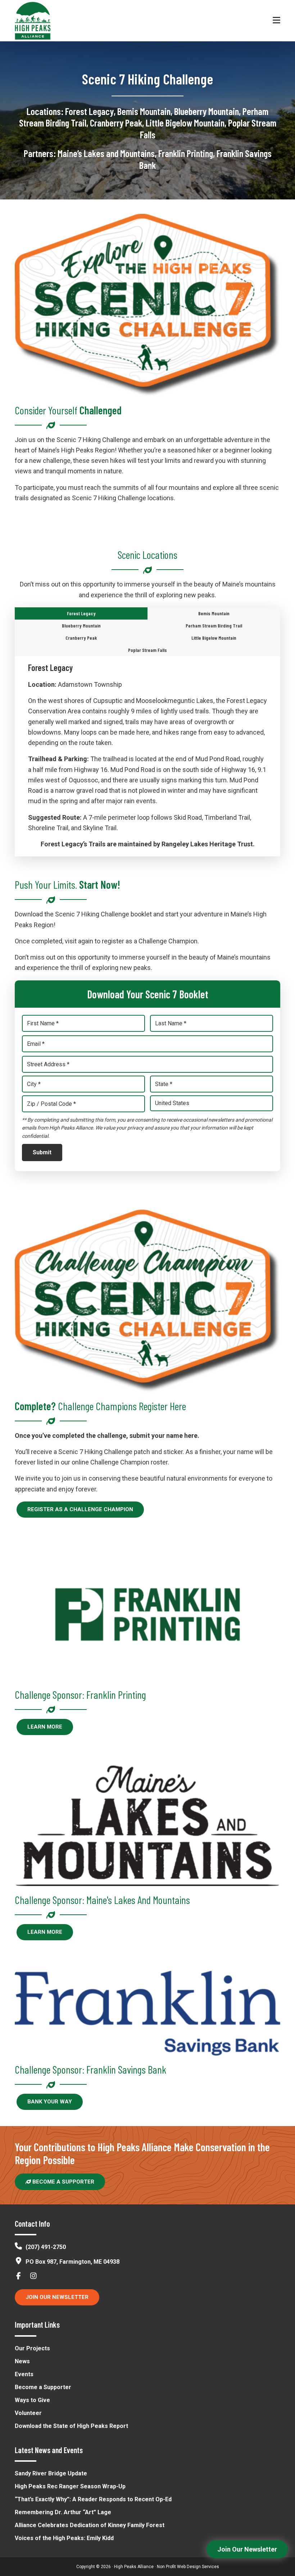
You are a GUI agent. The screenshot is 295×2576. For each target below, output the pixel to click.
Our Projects (32, 2348)
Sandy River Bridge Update (51, 2473)
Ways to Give (32, 2400)
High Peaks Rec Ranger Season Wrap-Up (70, 2486)
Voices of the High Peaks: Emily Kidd (64, 2538)
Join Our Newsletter (57, 2297)
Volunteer (28, 2413)
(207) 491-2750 (46, 2247)
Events (24, 2374)
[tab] (81, 613)
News (22, 2361)
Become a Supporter (63, 2182)
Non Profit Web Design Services (188, 2567)
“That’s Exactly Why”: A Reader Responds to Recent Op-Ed (93, 2499)
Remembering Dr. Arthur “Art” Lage (63, 2512)
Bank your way (50, 2102)
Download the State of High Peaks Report (71, 2426)
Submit (42, 1152)
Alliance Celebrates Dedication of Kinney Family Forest (90, 2525)
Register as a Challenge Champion (80, 1509)
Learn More (45, 1727)
